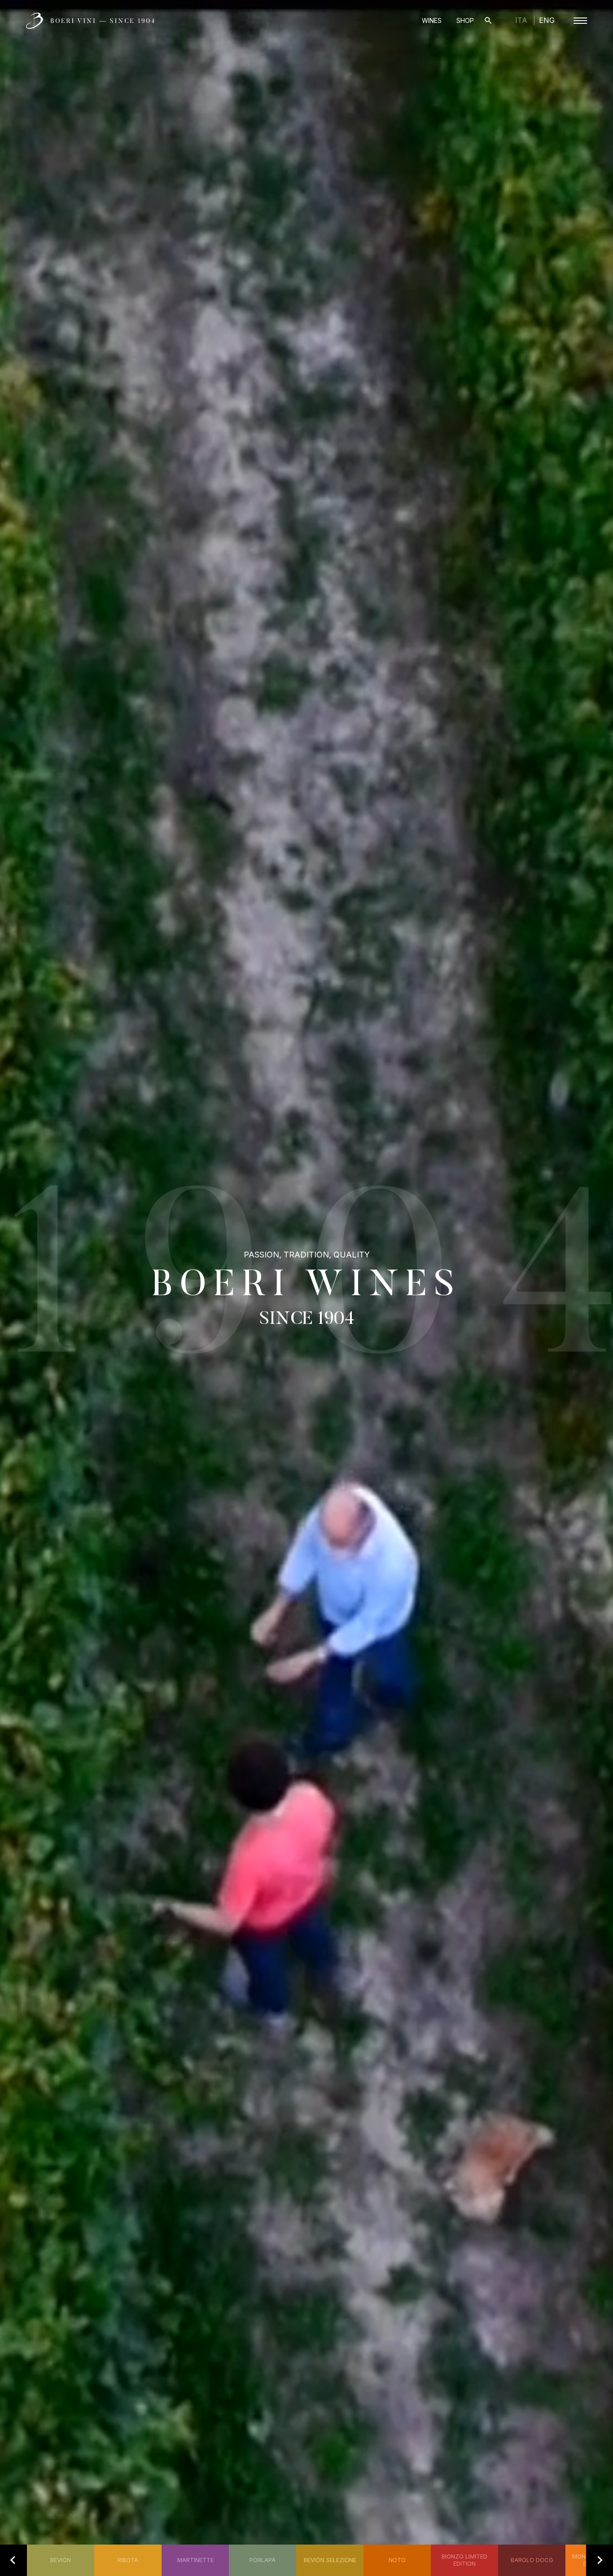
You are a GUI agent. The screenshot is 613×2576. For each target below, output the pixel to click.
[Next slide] (600, 2560)
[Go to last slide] (13, 2560)
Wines (432, 20)
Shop (465, 20)
